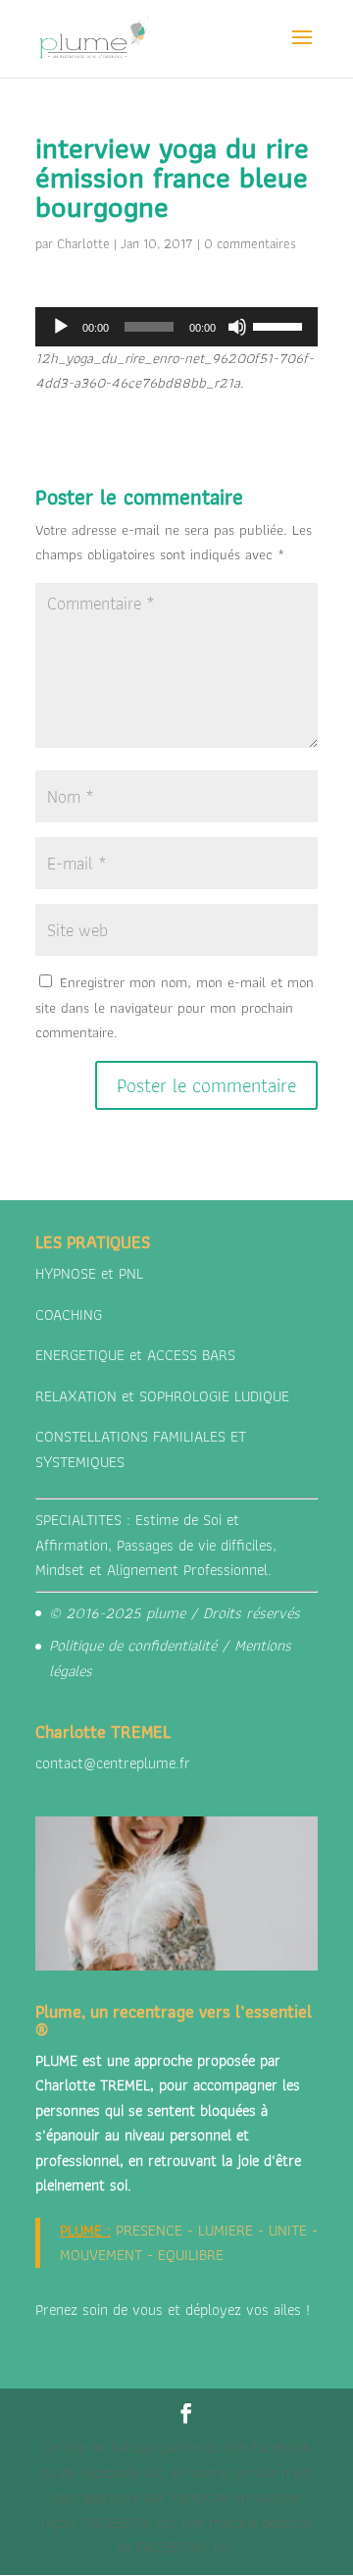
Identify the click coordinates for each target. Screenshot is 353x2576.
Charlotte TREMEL (93, 2085)
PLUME (81, 2230)
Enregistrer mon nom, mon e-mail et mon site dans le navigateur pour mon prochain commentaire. (175, 1007)
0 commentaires (250, 243)
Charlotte (83, 243)
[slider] (280, 325)
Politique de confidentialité (133, 1645)
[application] (176, 327)
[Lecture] (61, 327)
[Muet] (237, 327)
